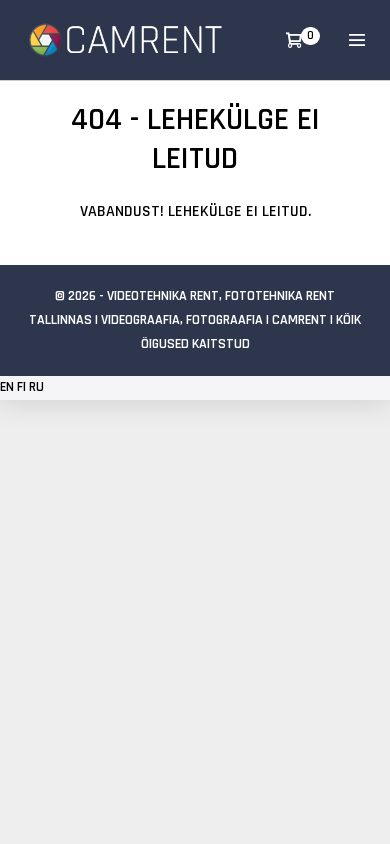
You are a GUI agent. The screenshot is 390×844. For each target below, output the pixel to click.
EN (7, 387)
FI (21, 387)
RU (36, 387)
